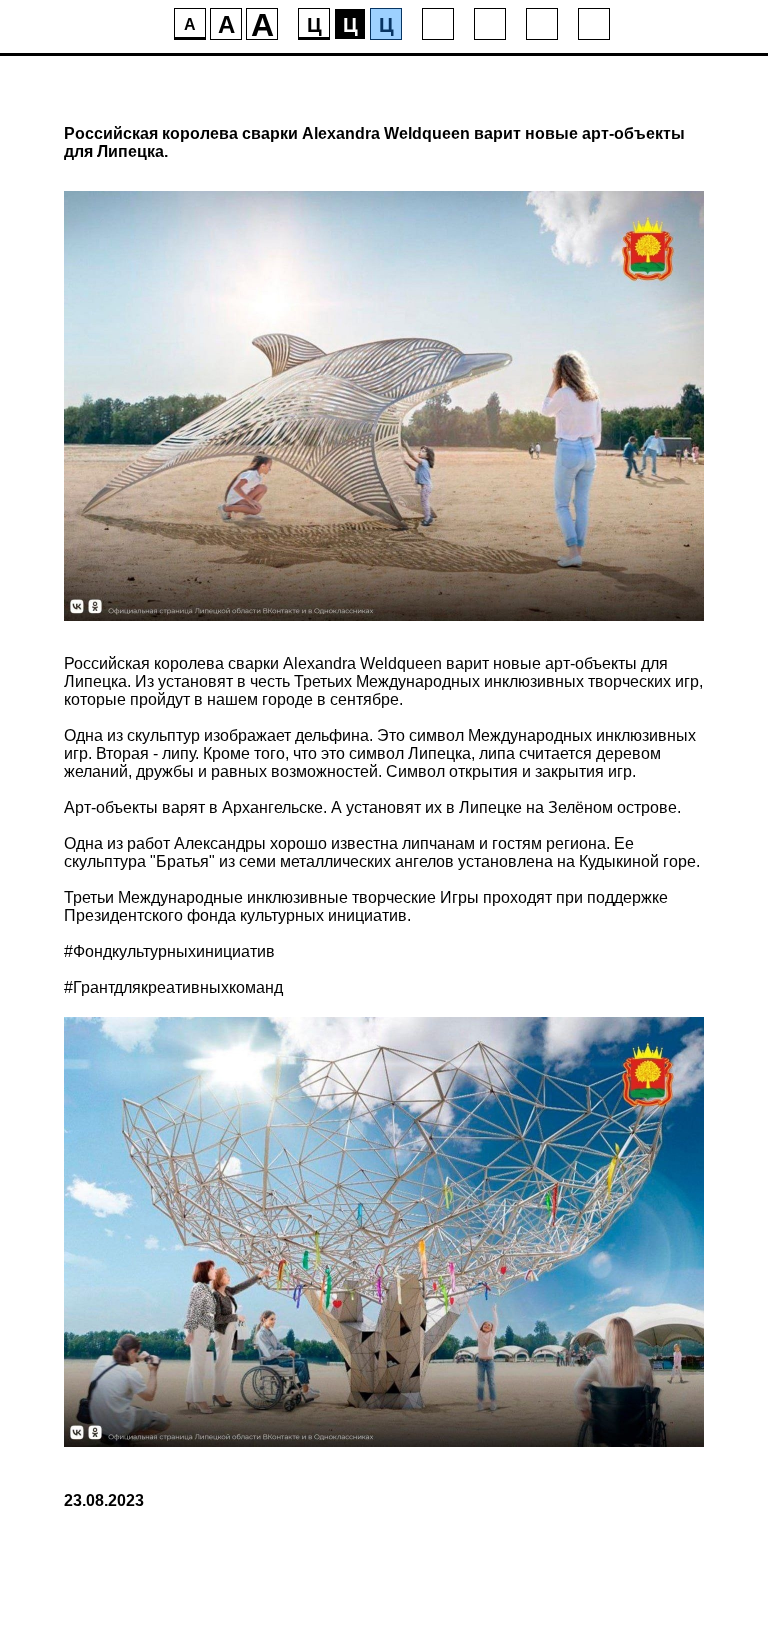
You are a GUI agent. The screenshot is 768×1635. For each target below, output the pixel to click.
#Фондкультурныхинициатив (169, 951)
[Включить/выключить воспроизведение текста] (490, 24)
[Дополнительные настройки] (542, 24)
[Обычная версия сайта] (594, 24)
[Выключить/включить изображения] (438, 24)
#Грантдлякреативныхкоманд (173, 987)
